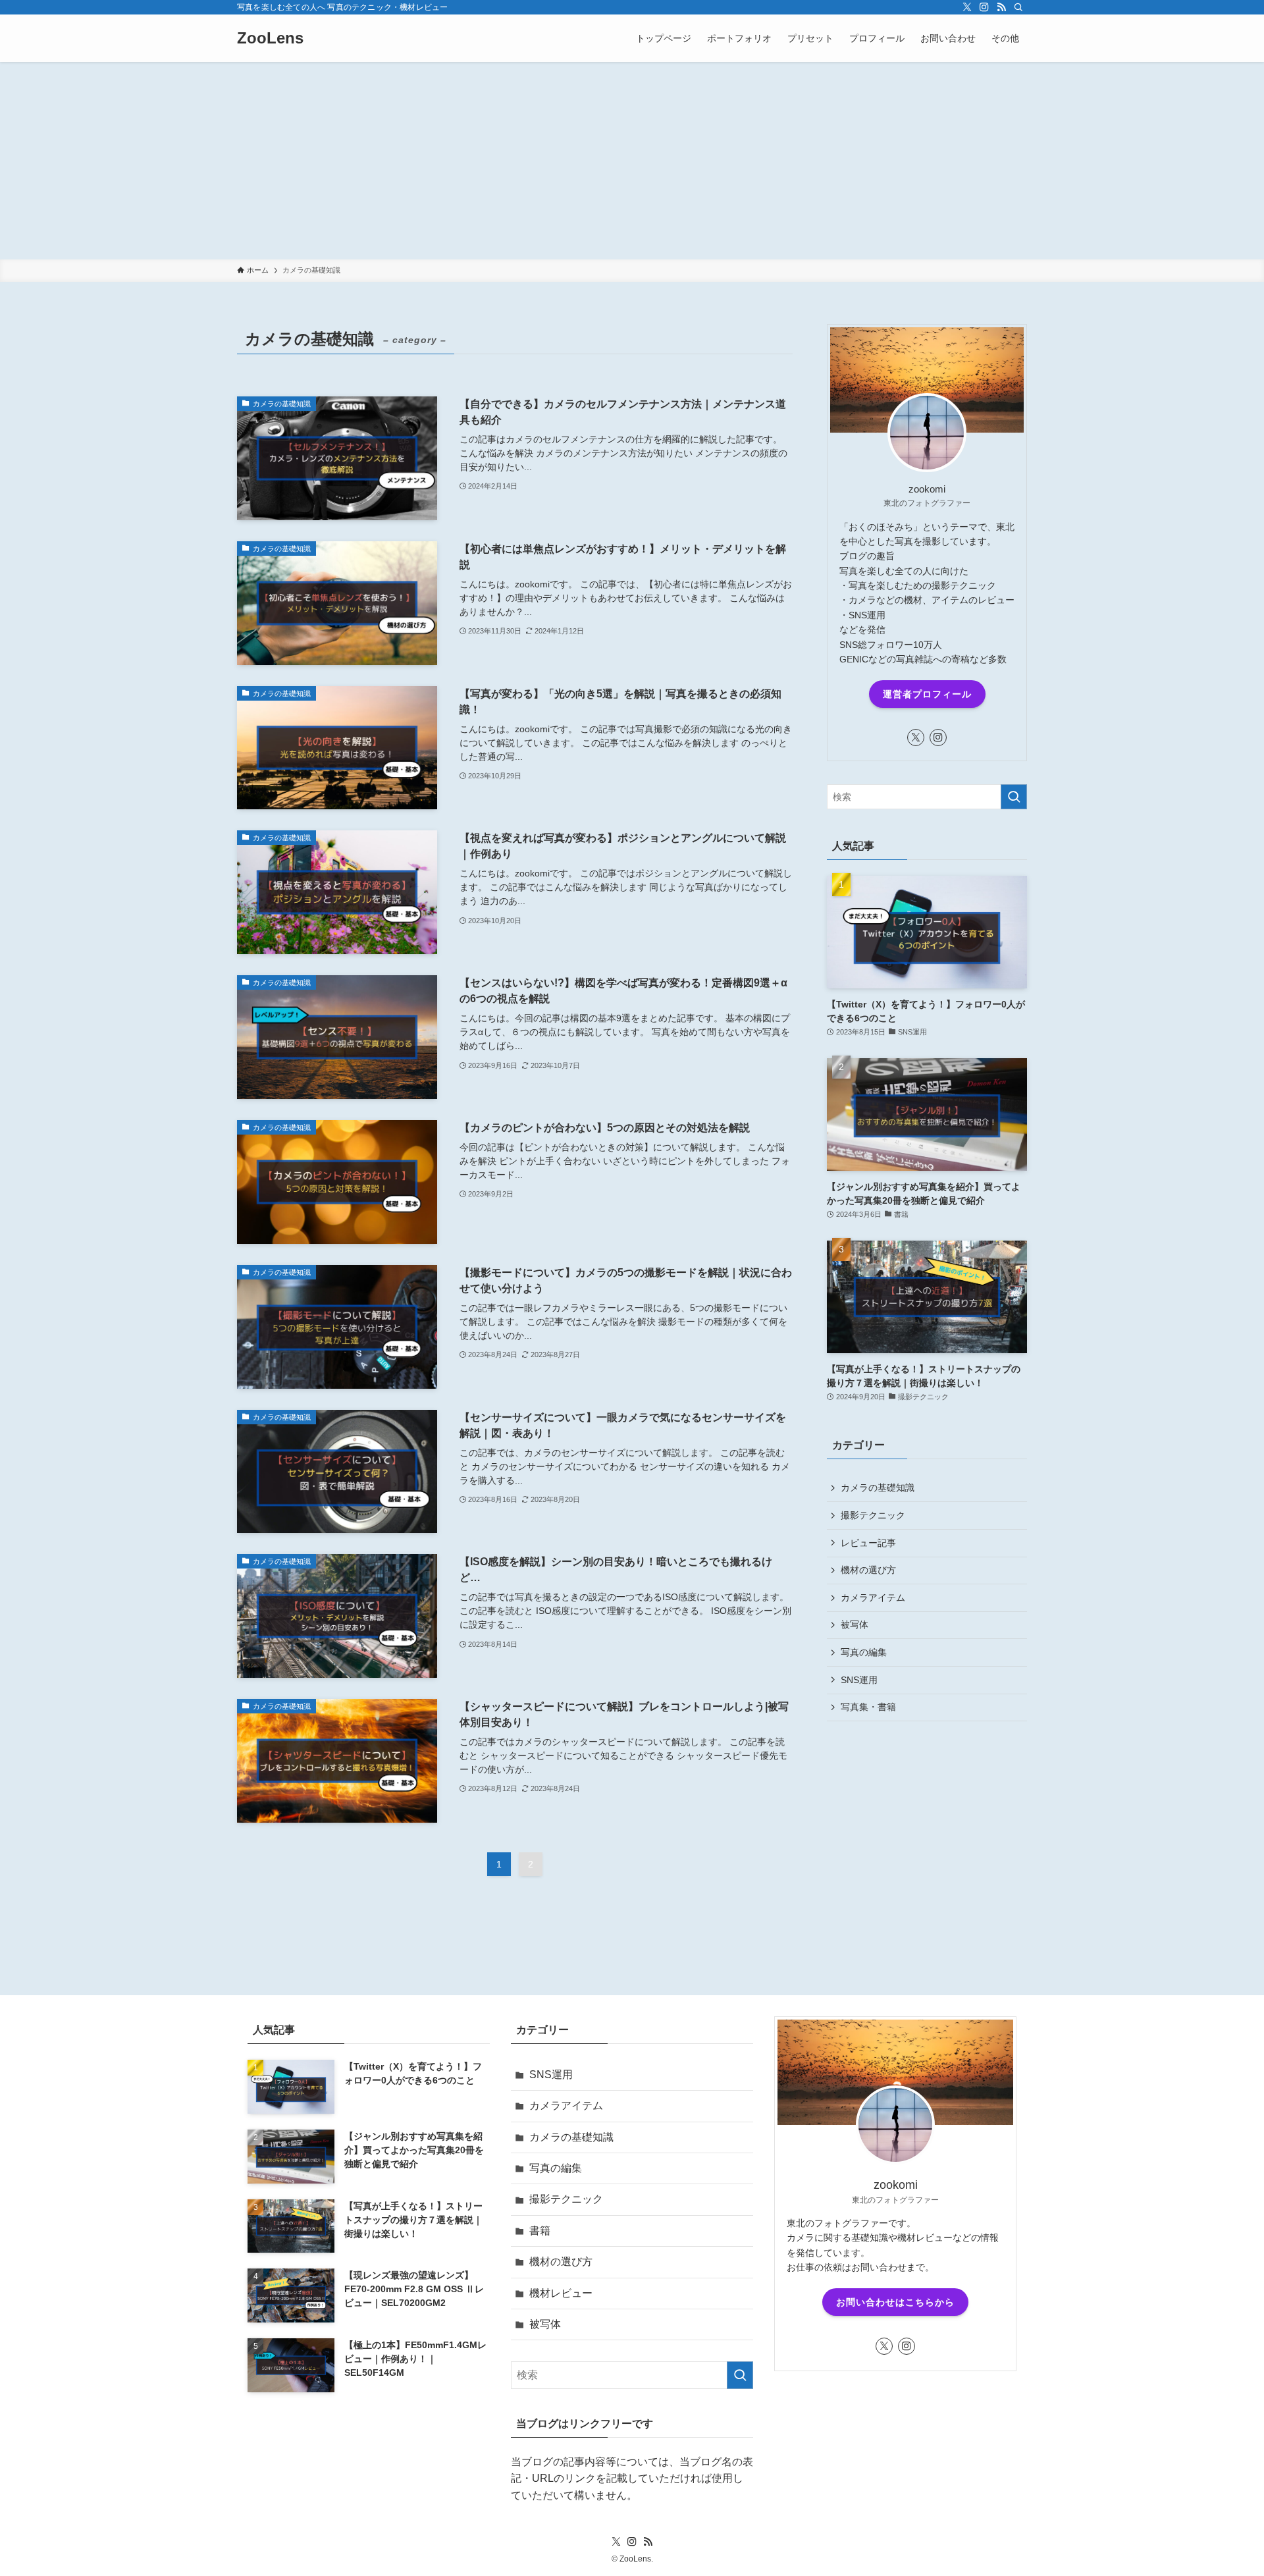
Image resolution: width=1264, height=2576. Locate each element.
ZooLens (270, 38)
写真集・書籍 (868, 1707)
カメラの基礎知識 (878, 1488)
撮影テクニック (873, 1515)
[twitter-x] (967, 7)
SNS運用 (859, 1680)
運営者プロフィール (927, 694)
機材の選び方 (868, 1570)
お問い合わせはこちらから (895, 2302)
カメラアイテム (873, 1597)
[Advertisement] (632, 161)
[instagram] (984, 7)
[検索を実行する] (1014, 797)
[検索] (1018, 7)
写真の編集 (864, 1652)
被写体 (855, 1624)
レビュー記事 (868, 1543)
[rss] (1001, 7)
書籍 (540, 2231)
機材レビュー (561, 2293)
